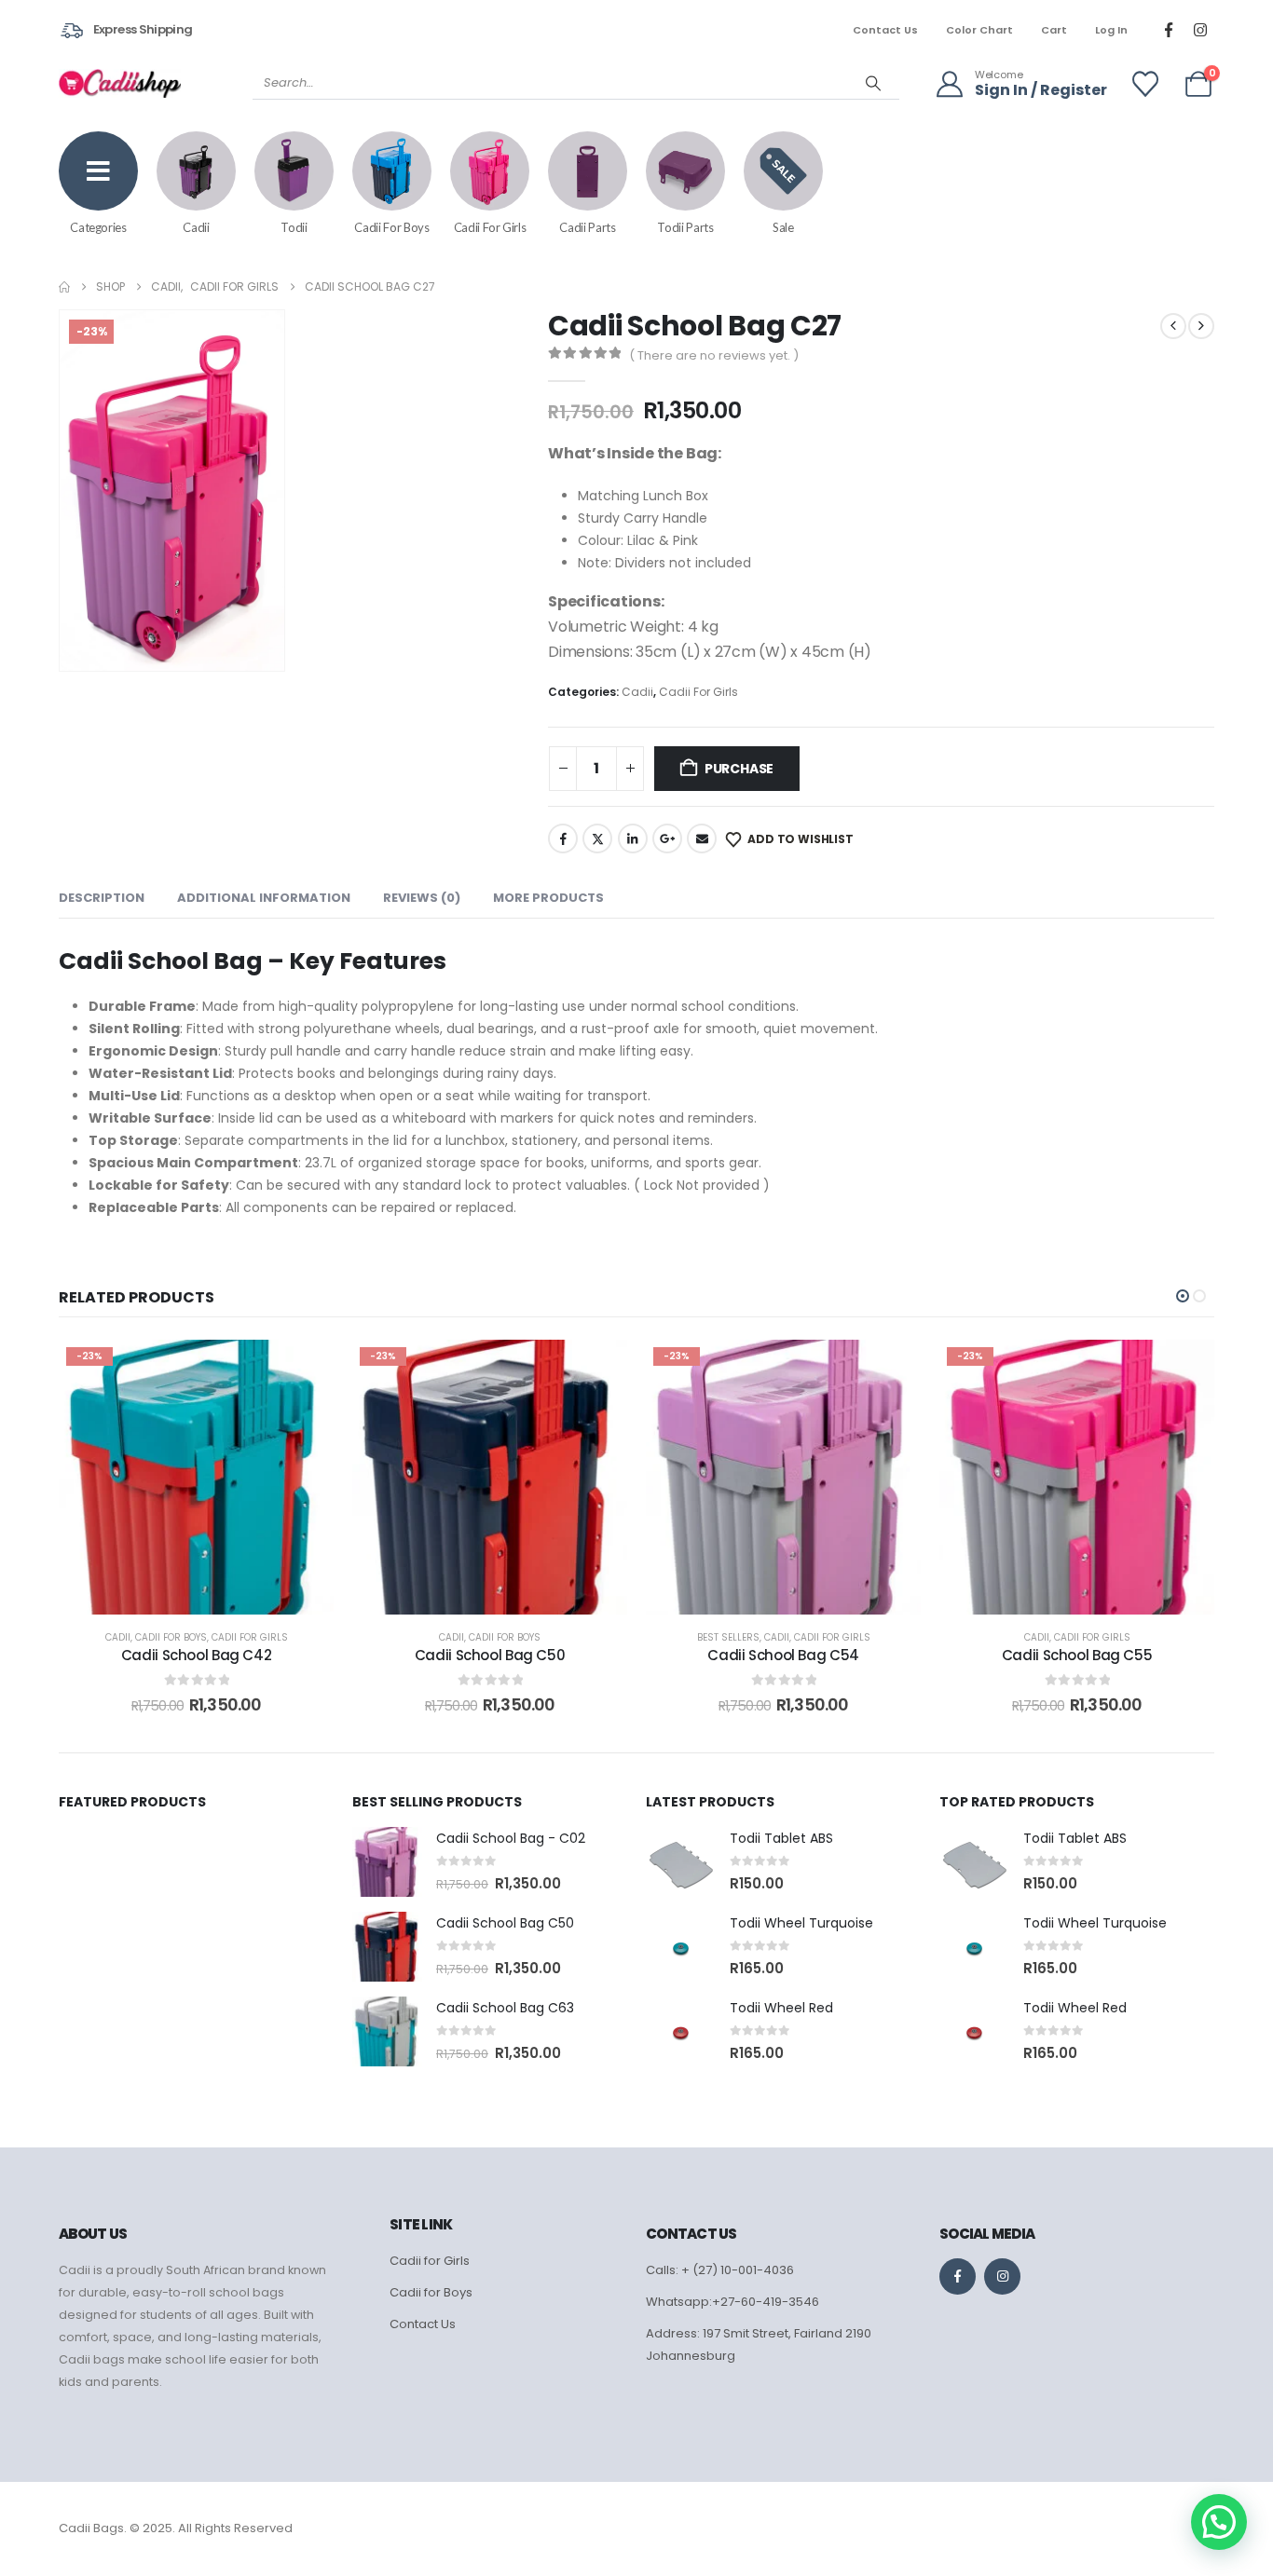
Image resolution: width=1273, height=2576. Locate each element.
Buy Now (210, 1595)
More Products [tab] (548, 898)
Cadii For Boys (171, 1637)
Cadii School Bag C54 (783, 1655)
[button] (267, 653)
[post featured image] (387, 1862)
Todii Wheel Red (781, 2008)
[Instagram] (1200, 30)
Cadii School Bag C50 (490, 1655)
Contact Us (885, 30)
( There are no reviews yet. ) (714, 355)
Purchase (739, 769)
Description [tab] (102, 898)
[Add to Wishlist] (301, 1372)
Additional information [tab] (264, 898)
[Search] (873, 83)
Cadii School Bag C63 (505, 2008)
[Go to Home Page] (64, 287)
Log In (1111, 30)
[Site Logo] (120, 83)
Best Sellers (728, 1637)
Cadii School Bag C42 (197, 1655)
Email (702, 838)
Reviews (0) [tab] (422, 898)
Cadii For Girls (698, 692)
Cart (1054, 30)
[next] (1201, 326)
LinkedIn (633, 838)
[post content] (196, 1477)
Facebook (563, 838)
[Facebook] (1169, 30)
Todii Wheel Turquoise (801, 1923)
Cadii (637, 692)
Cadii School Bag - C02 (511, 1838)
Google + (667, 838)
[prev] (1173, 326)
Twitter (597, 838)
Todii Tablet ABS (781, 1838)
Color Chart (979, 30)
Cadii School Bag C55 (1077, 1655)
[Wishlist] (1145, 84)
